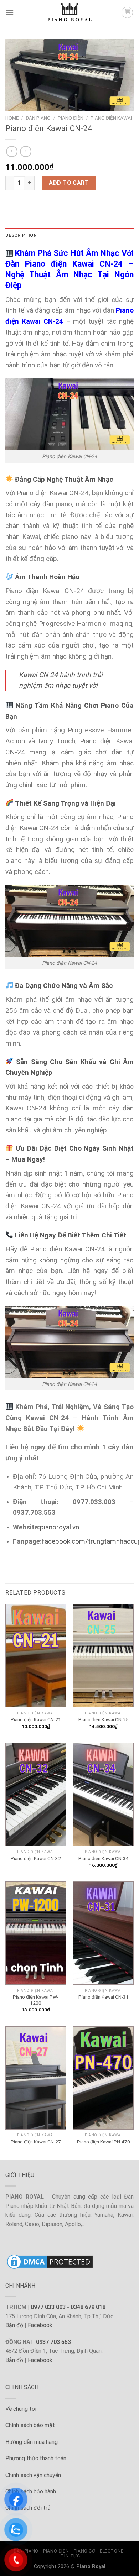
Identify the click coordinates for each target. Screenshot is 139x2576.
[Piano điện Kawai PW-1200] (36, 1933)
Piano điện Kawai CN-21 (36, 1719)
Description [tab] (21, 235)
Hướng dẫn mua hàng (32, 2442)
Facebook (40, 2325)
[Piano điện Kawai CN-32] (36, 1795)
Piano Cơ (84, 2551)
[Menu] (10, 12)
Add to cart (69, 183)
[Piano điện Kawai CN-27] (36, 2078)
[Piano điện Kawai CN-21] (36, 1656)
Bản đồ (14, 2325)
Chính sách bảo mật (30, 2425)
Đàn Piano (38, 118)
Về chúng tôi (21, 2409)
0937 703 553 (53, 2342)
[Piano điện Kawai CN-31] (103, 1933)
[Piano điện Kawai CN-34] (103, 1795)
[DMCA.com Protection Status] (50, 2261)
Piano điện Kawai (111, 118)
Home (12, 118)
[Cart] (127, 12)
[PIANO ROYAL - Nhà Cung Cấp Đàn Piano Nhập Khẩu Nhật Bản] (69, 12)
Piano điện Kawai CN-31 (104, 1997)
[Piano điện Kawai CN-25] (103, 1656)
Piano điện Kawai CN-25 (104, 1719)
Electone (112, 2551)
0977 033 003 (48, 2307)
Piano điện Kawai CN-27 (36, 2142)
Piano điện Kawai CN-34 (104, 1858)
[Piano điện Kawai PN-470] (103, 2078)
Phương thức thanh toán (36, 2458)
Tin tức (70, 2556)
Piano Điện (71, 118)
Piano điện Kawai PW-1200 (36, 2000)
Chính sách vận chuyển (33, 2475)
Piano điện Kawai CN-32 (36, 1858)
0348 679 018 (88, 2307)
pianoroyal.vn (60, 1527)
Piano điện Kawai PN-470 (104, 2142)
